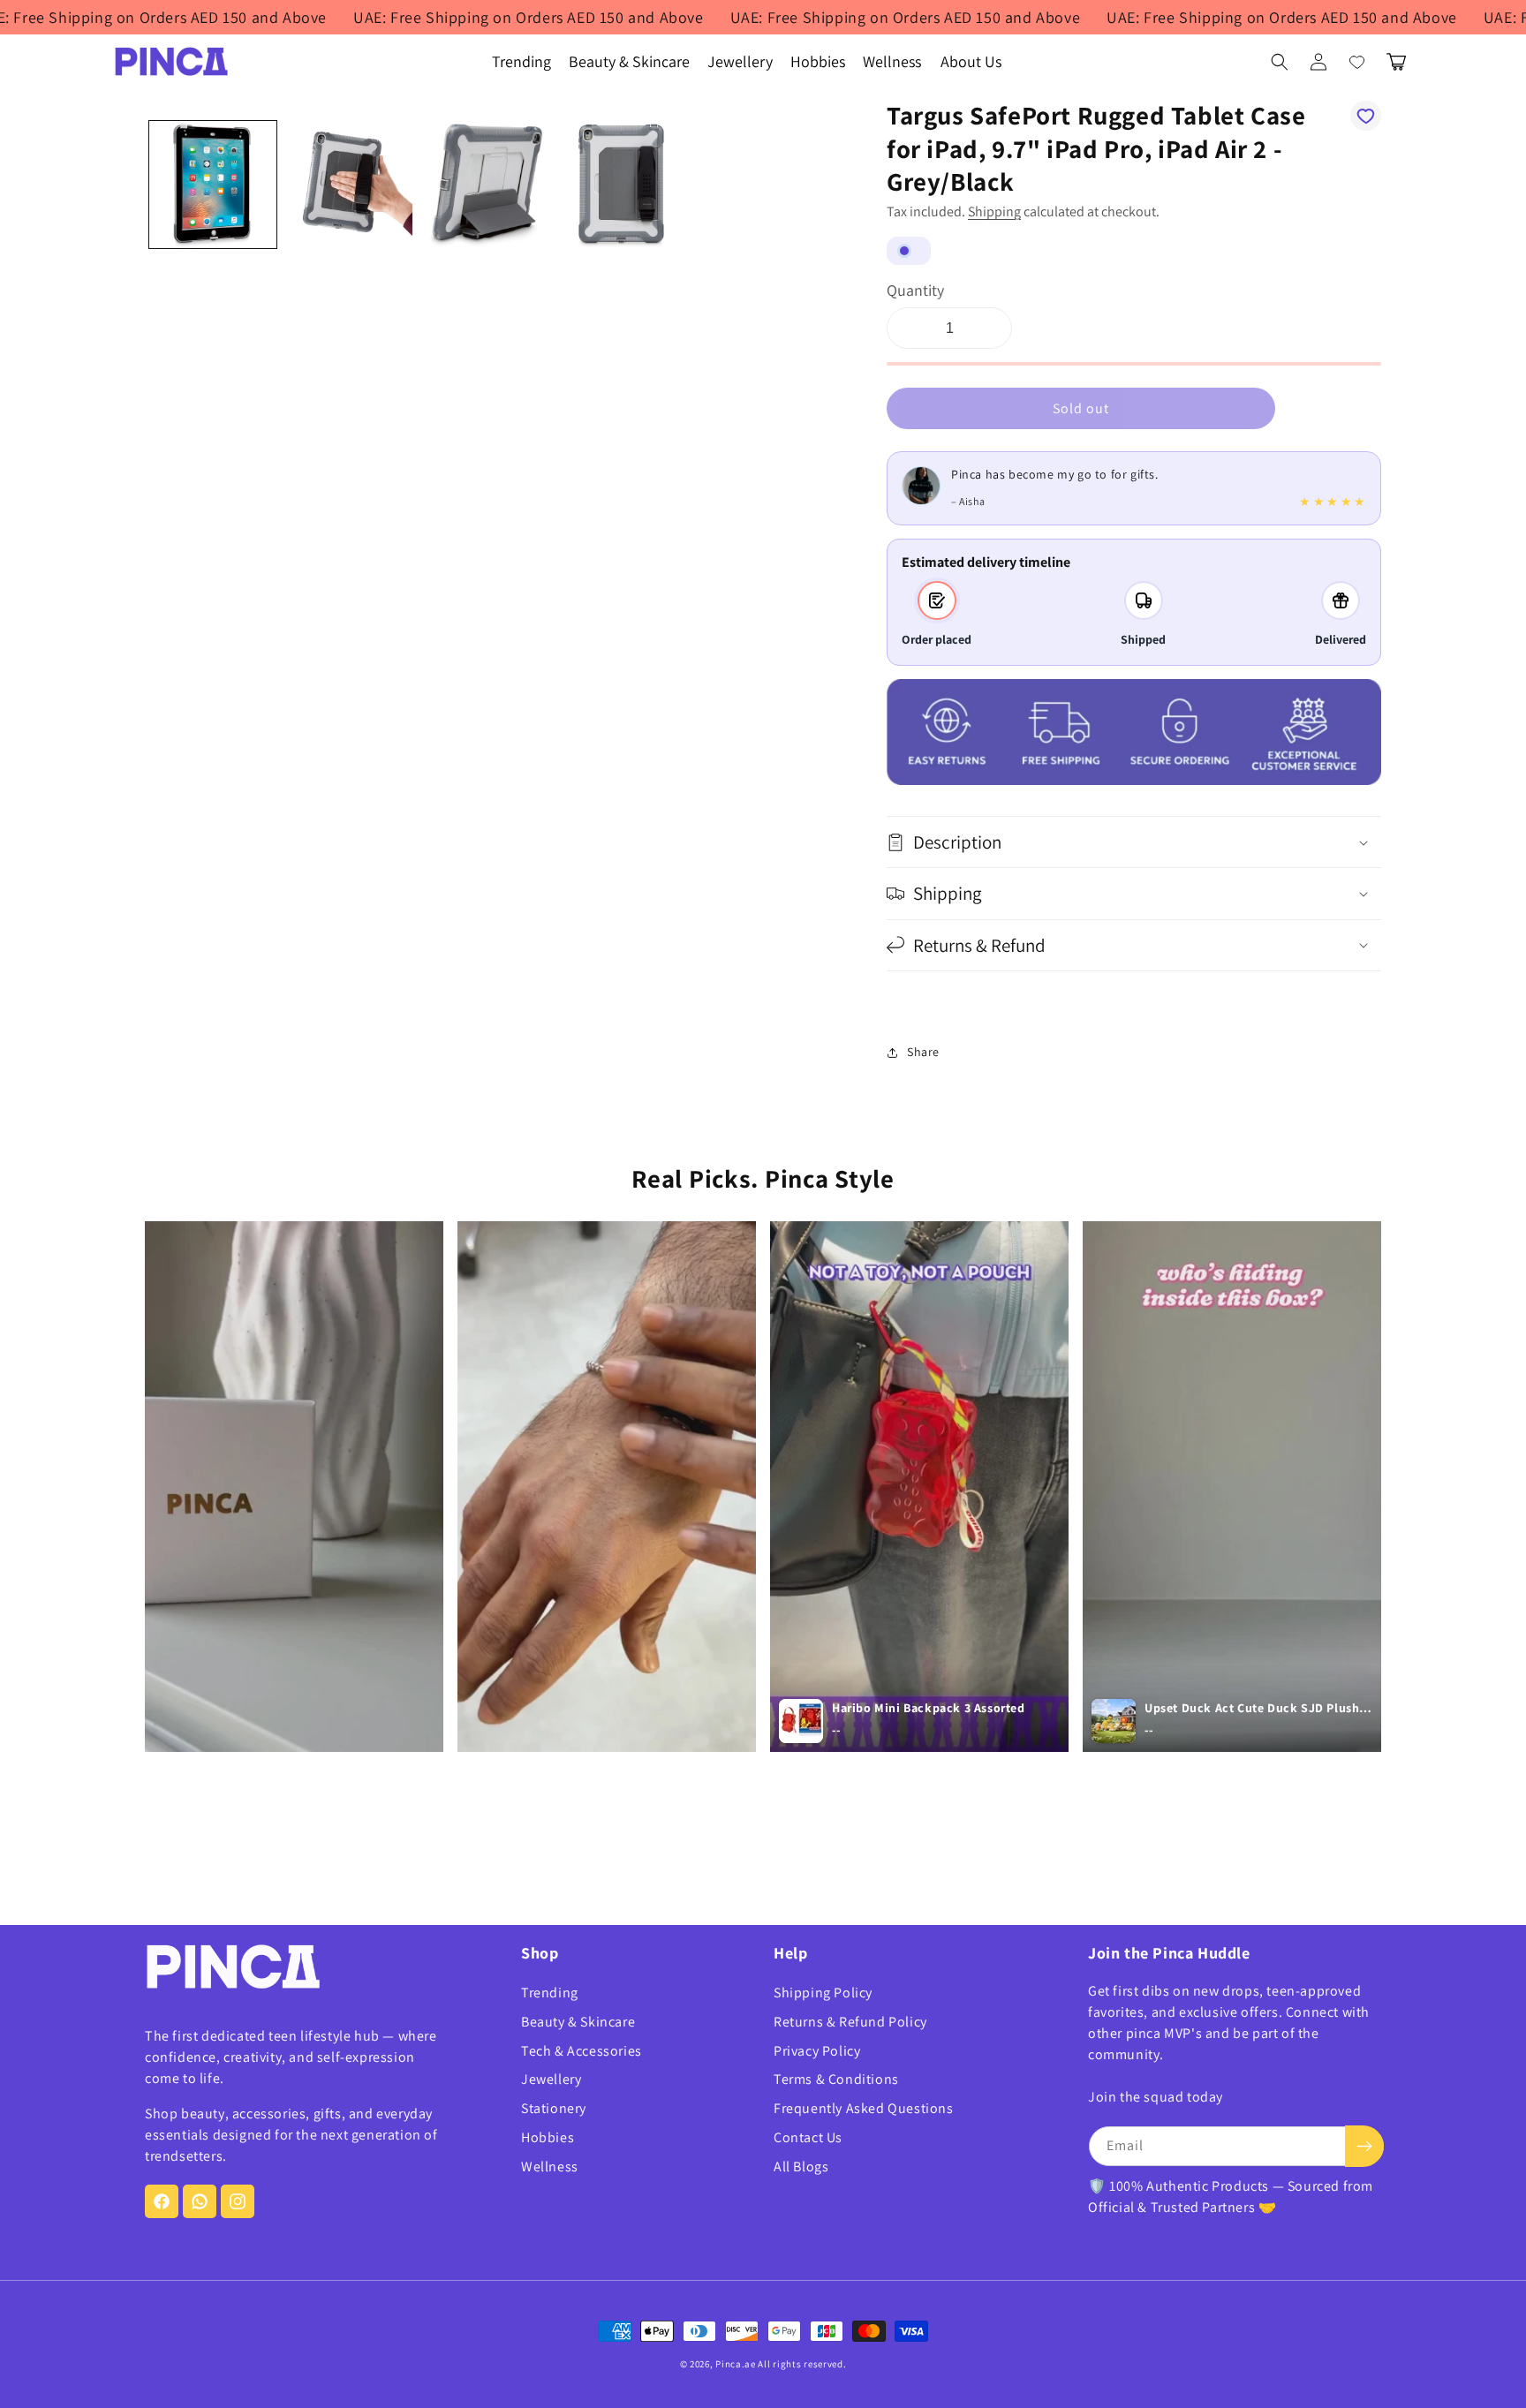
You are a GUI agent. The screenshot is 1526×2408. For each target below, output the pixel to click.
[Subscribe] (1364, 2146)
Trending (550, 1993)
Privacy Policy (817, 2051)
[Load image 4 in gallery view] (621, 185)
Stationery (554, 2108)
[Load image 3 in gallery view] (485, 185)
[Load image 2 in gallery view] (349, 185)
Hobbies (548, 2137)
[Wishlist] (1357, 62)
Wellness (550, 2166)
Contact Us (808, 2137)
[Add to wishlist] (1366, 116)
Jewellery (551, 2079)
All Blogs (801, 2166)
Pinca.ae (736, 2364)
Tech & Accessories (582, 2051)
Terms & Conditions (836, 2079)
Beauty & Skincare (578, 2022)
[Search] (1280, 62)
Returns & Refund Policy (850, 2022)
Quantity (915, 290)
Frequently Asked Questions (864, 2108)
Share (923, 1052)
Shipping (994, 211)
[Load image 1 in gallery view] (213, 185)
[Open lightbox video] (294, 1487)
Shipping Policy (823, 1993)
